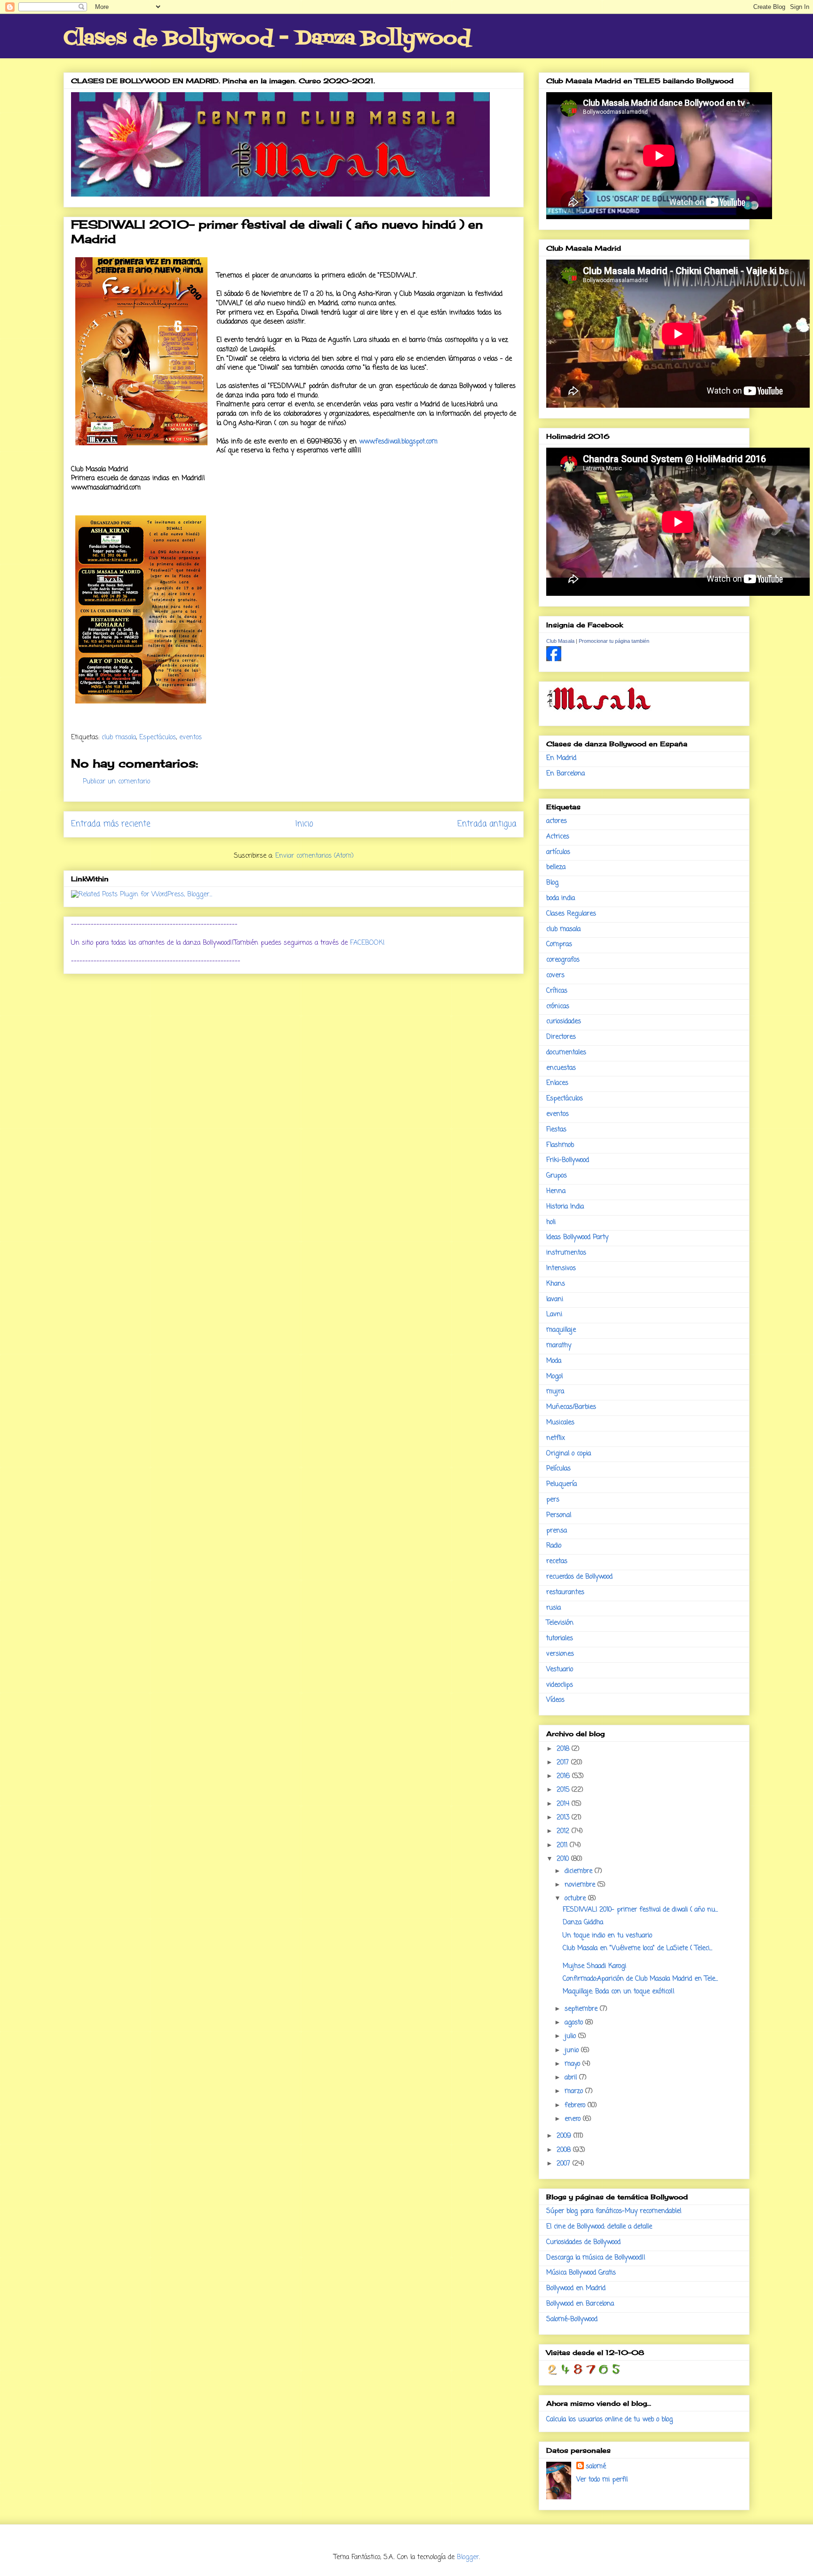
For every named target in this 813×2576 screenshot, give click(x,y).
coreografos (563, 960)
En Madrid (561, 758)
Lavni (554, 1315)
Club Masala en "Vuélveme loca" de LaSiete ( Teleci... (638, 1948)
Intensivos (561, 1268)
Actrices (558, 837)
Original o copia (569, 1454)
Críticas (557, 991)
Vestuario (560, 1670)
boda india (561, 898)
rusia (554, 1608)
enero (574, 2119)
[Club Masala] (554, 660)
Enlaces (557, 1083)
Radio (554, 1546)
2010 (564, 1859)
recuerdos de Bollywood (579, 1577)
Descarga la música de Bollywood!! (596, 2258)
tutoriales (560, 1639)
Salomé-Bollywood (572, 2319)
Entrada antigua (487, 824)
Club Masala (560, 641)
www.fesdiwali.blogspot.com (398, 442)
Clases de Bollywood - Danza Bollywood (267, 39)
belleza (556, 867)
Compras (559, 944)
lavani (555, 1300)
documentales (566, 1053)
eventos (191, 738)
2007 (565, 2164)
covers (555, 976)
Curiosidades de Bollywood (583, 2242)
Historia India (565, 1207)
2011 (563, 1845)
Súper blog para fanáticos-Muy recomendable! (614, 2211)
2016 (564, 1776)
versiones (560, 1654)
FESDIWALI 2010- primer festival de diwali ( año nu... (640, 1910)
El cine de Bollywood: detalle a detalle (599, 2227)
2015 (564, 1790)
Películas (558, 1469)
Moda (554, 1361)
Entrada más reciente (111, 824)
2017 (564, 1763)
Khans (556, 1284)
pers (553, 1500)
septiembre (582, 2009)
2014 (564, 1804)
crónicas (558, 1007)
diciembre (580, 1871)
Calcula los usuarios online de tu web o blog (610, 2420)
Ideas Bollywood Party (577, 1237)
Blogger (468, 2557)
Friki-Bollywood (568, 1160)
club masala (119, 738)
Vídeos (555, 1700)
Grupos (557, 1176)
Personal (559, 1515)
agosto (575, 2023)
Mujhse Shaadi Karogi (594, 1966)
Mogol (554, 1377)
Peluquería (562, 1484)
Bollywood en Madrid (576, 2288)
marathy (559, 1346)
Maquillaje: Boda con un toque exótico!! (619, 1992)
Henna (556, 1191)
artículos (558, 852)
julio (571, 2036)
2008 (565, 2150)
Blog (552, 883)
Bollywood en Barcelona (580, 2304)
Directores (561, 1037)
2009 (565, 2136)
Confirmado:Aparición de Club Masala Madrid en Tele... (640, 1979)
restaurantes (565, 1592)
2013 (564, 1818)
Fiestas (556, 1130)
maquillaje (561, 1330)
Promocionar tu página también (614, 641)
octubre (576, 1899)
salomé (596, 2467)
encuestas (561, 1068)
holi (551, 1222)
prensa (557, 1531)
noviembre (581, 1885)
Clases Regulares (571, 914)
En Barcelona (566, 774)
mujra (555, 1392)
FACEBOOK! (367, 943)
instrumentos (566, 1253)
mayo (574, 2064)
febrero (576, 2106)
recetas (557, 1561)
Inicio (304, 824)
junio (573, 2051)
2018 (564, 1749)
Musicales (560, 1423)
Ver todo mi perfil (602, 2480)
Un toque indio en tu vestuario (607, 1936)
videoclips (560, 1685)
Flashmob (560, 1145)
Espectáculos (158, 738)
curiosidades (564, 1022)
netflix (556, 1438)
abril (572, 2078)
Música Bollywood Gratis (581, 2273)
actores (557, 821)
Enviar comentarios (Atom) (315, 856)
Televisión (560, 1623)
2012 (564, 1831)
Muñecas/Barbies (571, 1407)
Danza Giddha (583, 1923)
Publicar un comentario (116, 782)
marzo (575, 2091)
